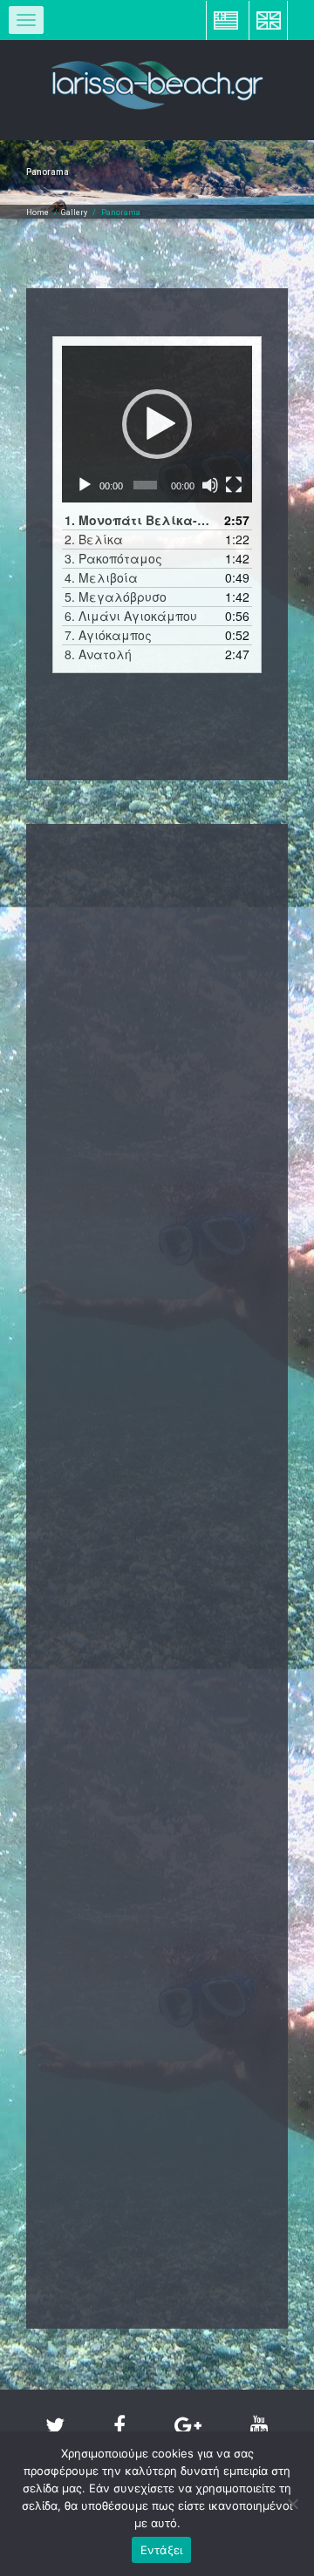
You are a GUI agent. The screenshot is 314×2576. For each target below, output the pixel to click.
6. (131, 616)
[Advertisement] (157, 1024)
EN (268, 20)
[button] (157, 424)
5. (116, 597)
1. (140, 520)
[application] (157, 424)
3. (113, 558)
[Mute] (210, 485)
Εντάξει (162, 2550)
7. (108, 635)
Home (38, 212)
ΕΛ (226, 20)
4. (101, 577)
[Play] (85, 485)
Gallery (74, 212)
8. (98, 654)
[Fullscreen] (234, 485)
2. (94, 539)
